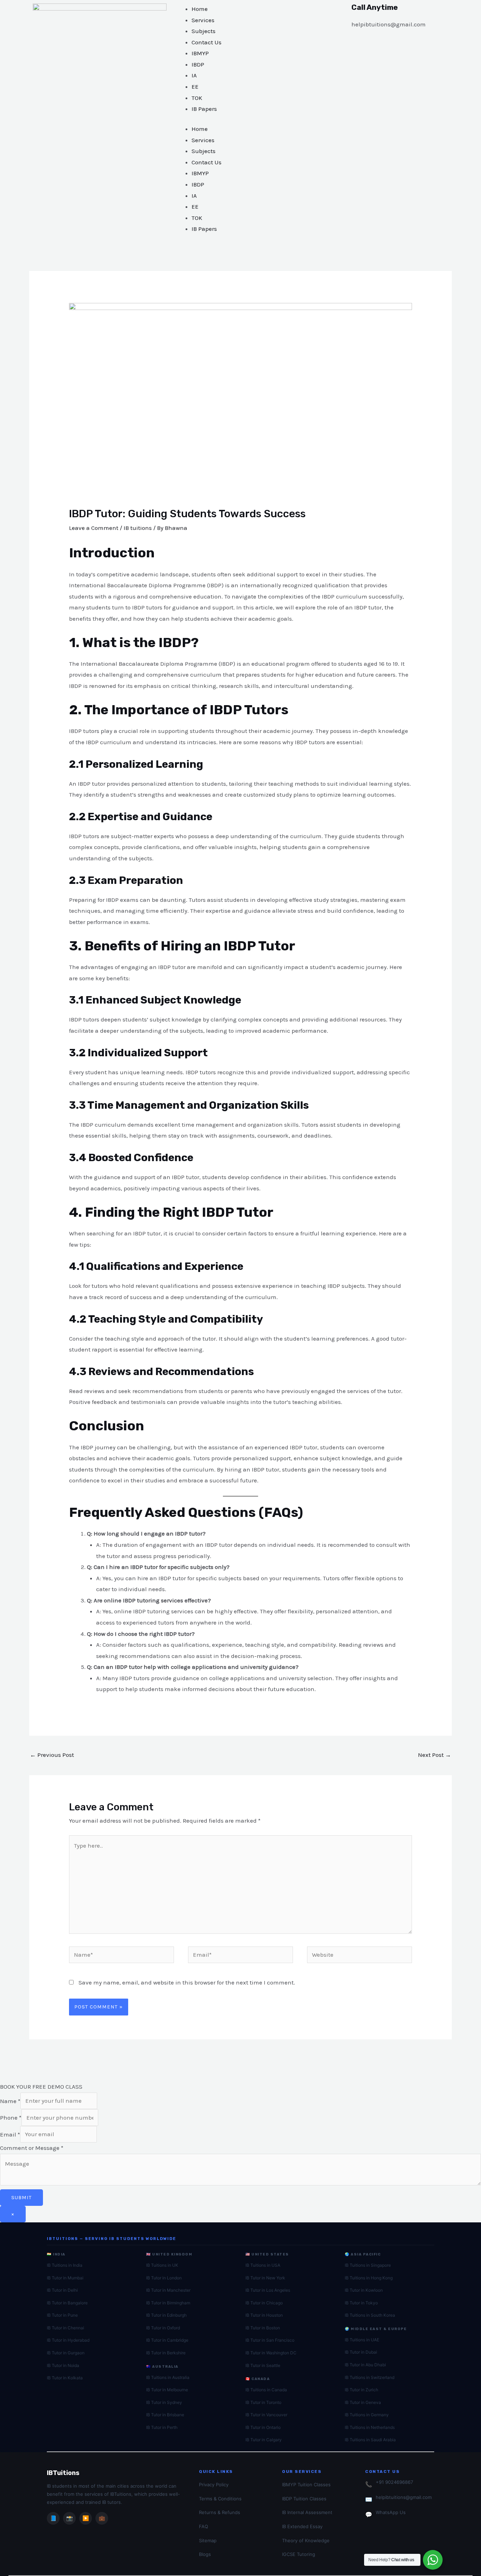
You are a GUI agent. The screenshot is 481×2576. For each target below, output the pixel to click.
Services (203, 20)
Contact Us (207, 42)
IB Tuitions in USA (263, 2265)
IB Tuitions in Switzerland (370, 2377)
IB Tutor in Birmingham (168, 2303)
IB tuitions (138, 528)
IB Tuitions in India (65, 2265)
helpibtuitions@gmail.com (404, 2497)
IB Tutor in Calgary (264, 2440)
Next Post (435, 1755)
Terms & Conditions (220, 2499)
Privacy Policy (214, 2485)
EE (195, 87)
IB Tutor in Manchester (168, 2290)
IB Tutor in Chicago (264, 2303)
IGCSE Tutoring (299, 2554)
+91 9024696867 (394, 2482)
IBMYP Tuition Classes (306, 2485)
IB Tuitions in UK (162, 2265)
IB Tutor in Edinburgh (166, 2315)
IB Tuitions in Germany (367, 2415)
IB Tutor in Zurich (361, 2390)
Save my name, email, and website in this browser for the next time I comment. (187, 1982)
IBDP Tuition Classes (304, 2499)
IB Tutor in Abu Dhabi (365, 2365)
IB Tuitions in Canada (266, 2390)
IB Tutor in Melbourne (167, 2390)
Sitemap (208, 2540)
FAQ (204, 2526)
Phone (11, 2118)
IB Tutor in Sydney (164, 2402)
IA (194, 75)
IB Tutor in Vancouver (266, 2415)
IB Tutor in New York (265, 2278)
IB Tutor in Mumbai (65, 2278)
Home (200, 9)
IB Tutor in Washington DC (271, 2353)
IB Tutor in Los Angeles (268, 2290)
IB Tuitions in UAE (362, 2340)
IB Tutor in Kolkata (65, 2378)
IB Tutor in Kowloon (364, 2290)
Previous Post (52, 1755)
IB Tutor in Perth (162, 2427)
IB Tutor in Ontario (263, 2427)
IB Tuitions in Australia (168, 2377)
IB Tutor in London (164, 2278)
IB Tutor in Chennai (65, 2328)
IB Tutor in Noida (63, 2365)
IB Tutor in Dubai (361, 2352)
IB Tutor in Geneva (363, 2402)
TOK (197, 98)
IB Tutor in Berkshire (166, 2353)
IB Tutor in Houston (264, 2315)
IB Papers (204, 109)
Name (10, 2101)
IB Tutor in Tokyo (361, 2303)
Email (10, 2134)
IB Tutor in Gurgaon (66, 2353)
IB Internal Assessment (307, 2512)
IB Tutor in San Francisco (270, 2340)
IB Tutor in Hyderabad (68, 2340)
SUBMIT (21, 2197)
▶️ (86, 2518)
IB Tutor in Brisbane (165, 2415)
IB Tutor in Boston (263, 2328)
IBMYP (200, 53)
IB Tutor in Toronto (263, 2402)
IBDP (198, 64)
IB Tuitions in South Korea (370, 2315)
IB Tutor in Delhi (62, 2290)
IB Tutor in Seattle (263, 2365)
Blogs (205, 2554)
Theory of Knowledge (306, 2540)
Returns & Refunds (220, 2512)
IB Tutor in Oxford (163, 2328)
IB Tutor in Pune (62, 2315)
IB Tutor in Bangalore (67, 2303)
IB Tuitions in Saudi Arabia (370, 2440)
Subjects (204, 31)
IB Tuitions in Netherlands (370, 2427)
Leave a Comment (94, 528)
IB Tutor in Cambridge (167, 2340)
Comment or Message (32, 2148)
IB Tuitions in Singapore (368, 2265)
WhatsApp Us (391, 2512)
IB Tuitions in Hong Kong (369, 2278)
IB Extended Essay (302, 2526)
